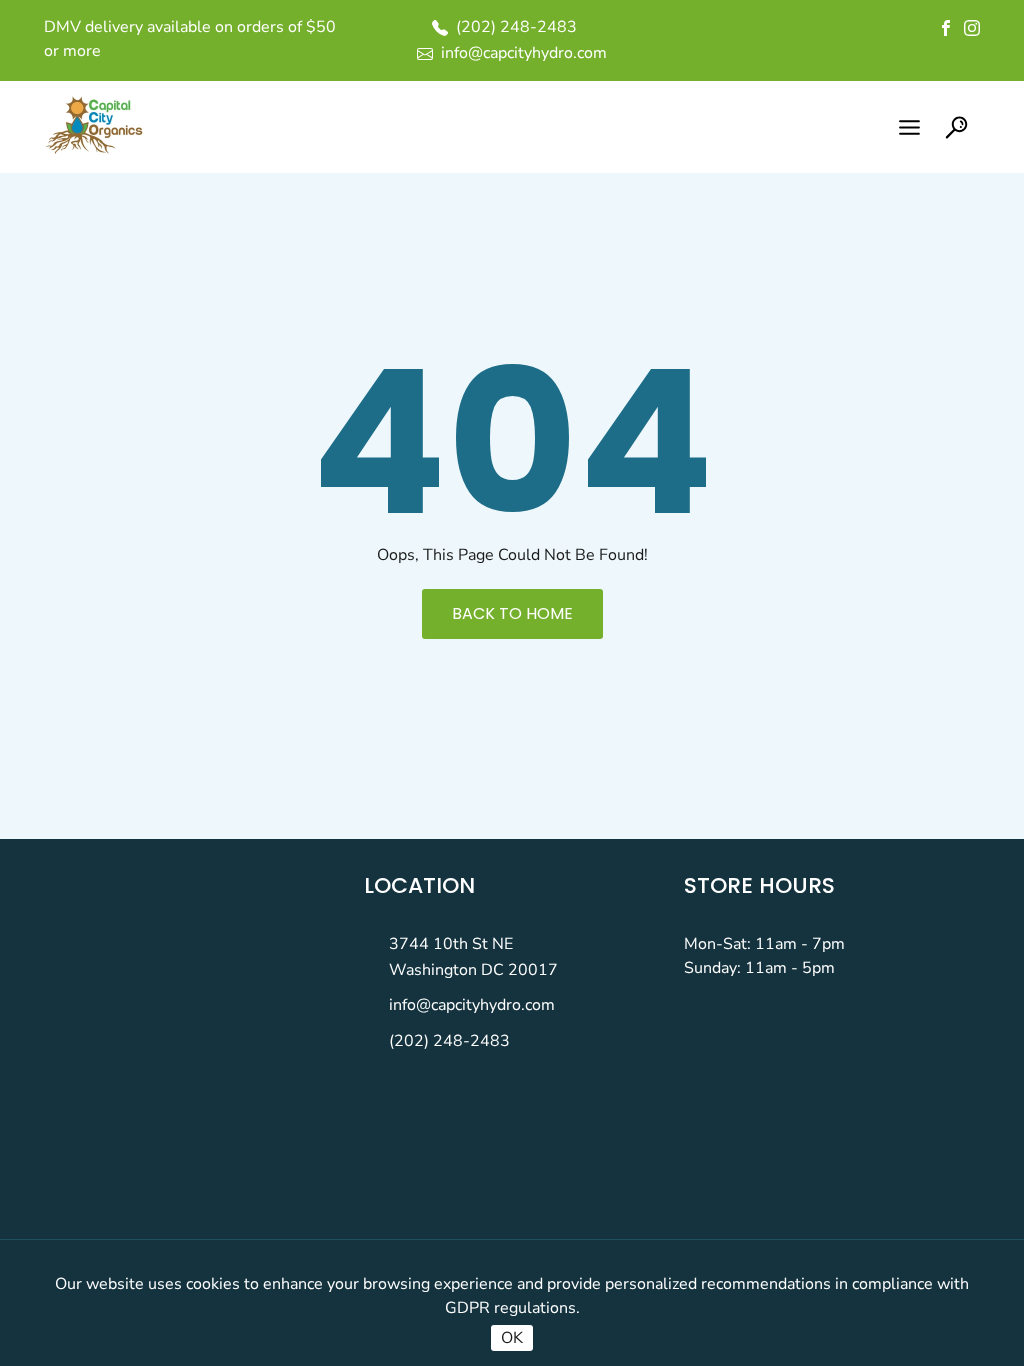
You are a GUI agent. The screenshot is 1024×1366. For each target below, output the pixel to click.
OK (512, 1338)
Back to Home (512, 613)
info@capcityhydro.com (472, 1005)
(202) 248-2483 (449, 1041)
